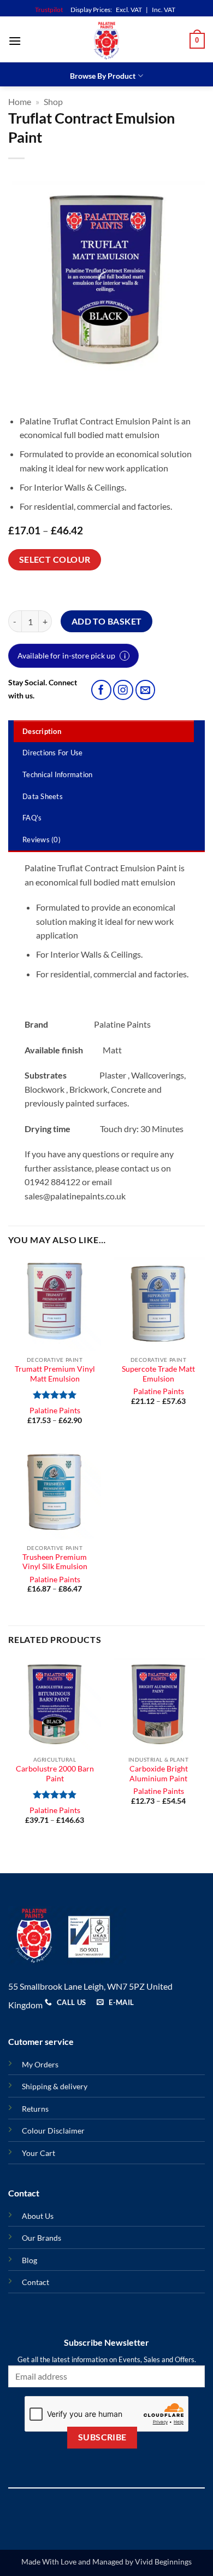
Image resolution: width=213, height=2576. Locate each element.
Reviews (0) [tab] (42, 840)
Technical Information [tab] (57, 774)
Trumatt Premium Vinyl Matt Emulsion (55, 1374)
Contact (35, 2282)
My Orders (40, 2064)
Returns (35, 2109)
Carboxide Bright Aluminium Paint (159, 1774)
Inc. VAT (164, 10)
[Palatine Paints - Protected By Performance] (106, 41)
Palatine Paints (55, 1411)
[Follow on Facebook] (101, 690)
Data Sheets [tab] (43, 796)
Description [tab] (42, 731)
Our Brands (42, 2238)
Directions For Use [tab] (53, 753)
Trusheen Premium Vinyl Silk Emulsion (55, 1562)
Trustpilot (49, 10)
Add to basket (107, 621)
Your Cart (39, 2153)
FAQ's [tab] (32, 818)
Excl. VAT (129, 10)
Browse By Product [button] (103, 76)
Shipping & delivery (55, 2086)
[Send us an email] (146, 690)
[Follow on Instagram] (123, 690)
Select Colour (55, 560)
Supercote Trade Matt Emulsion (158, 1374)
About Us (38, 2216)
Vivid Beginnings (163, 2562)
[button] (15, 41)
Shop (53, 101)
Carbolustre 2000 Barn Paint (55, 1774)
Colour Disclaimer (53, 2131)
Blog (29, 2260)
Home (20, 101)
